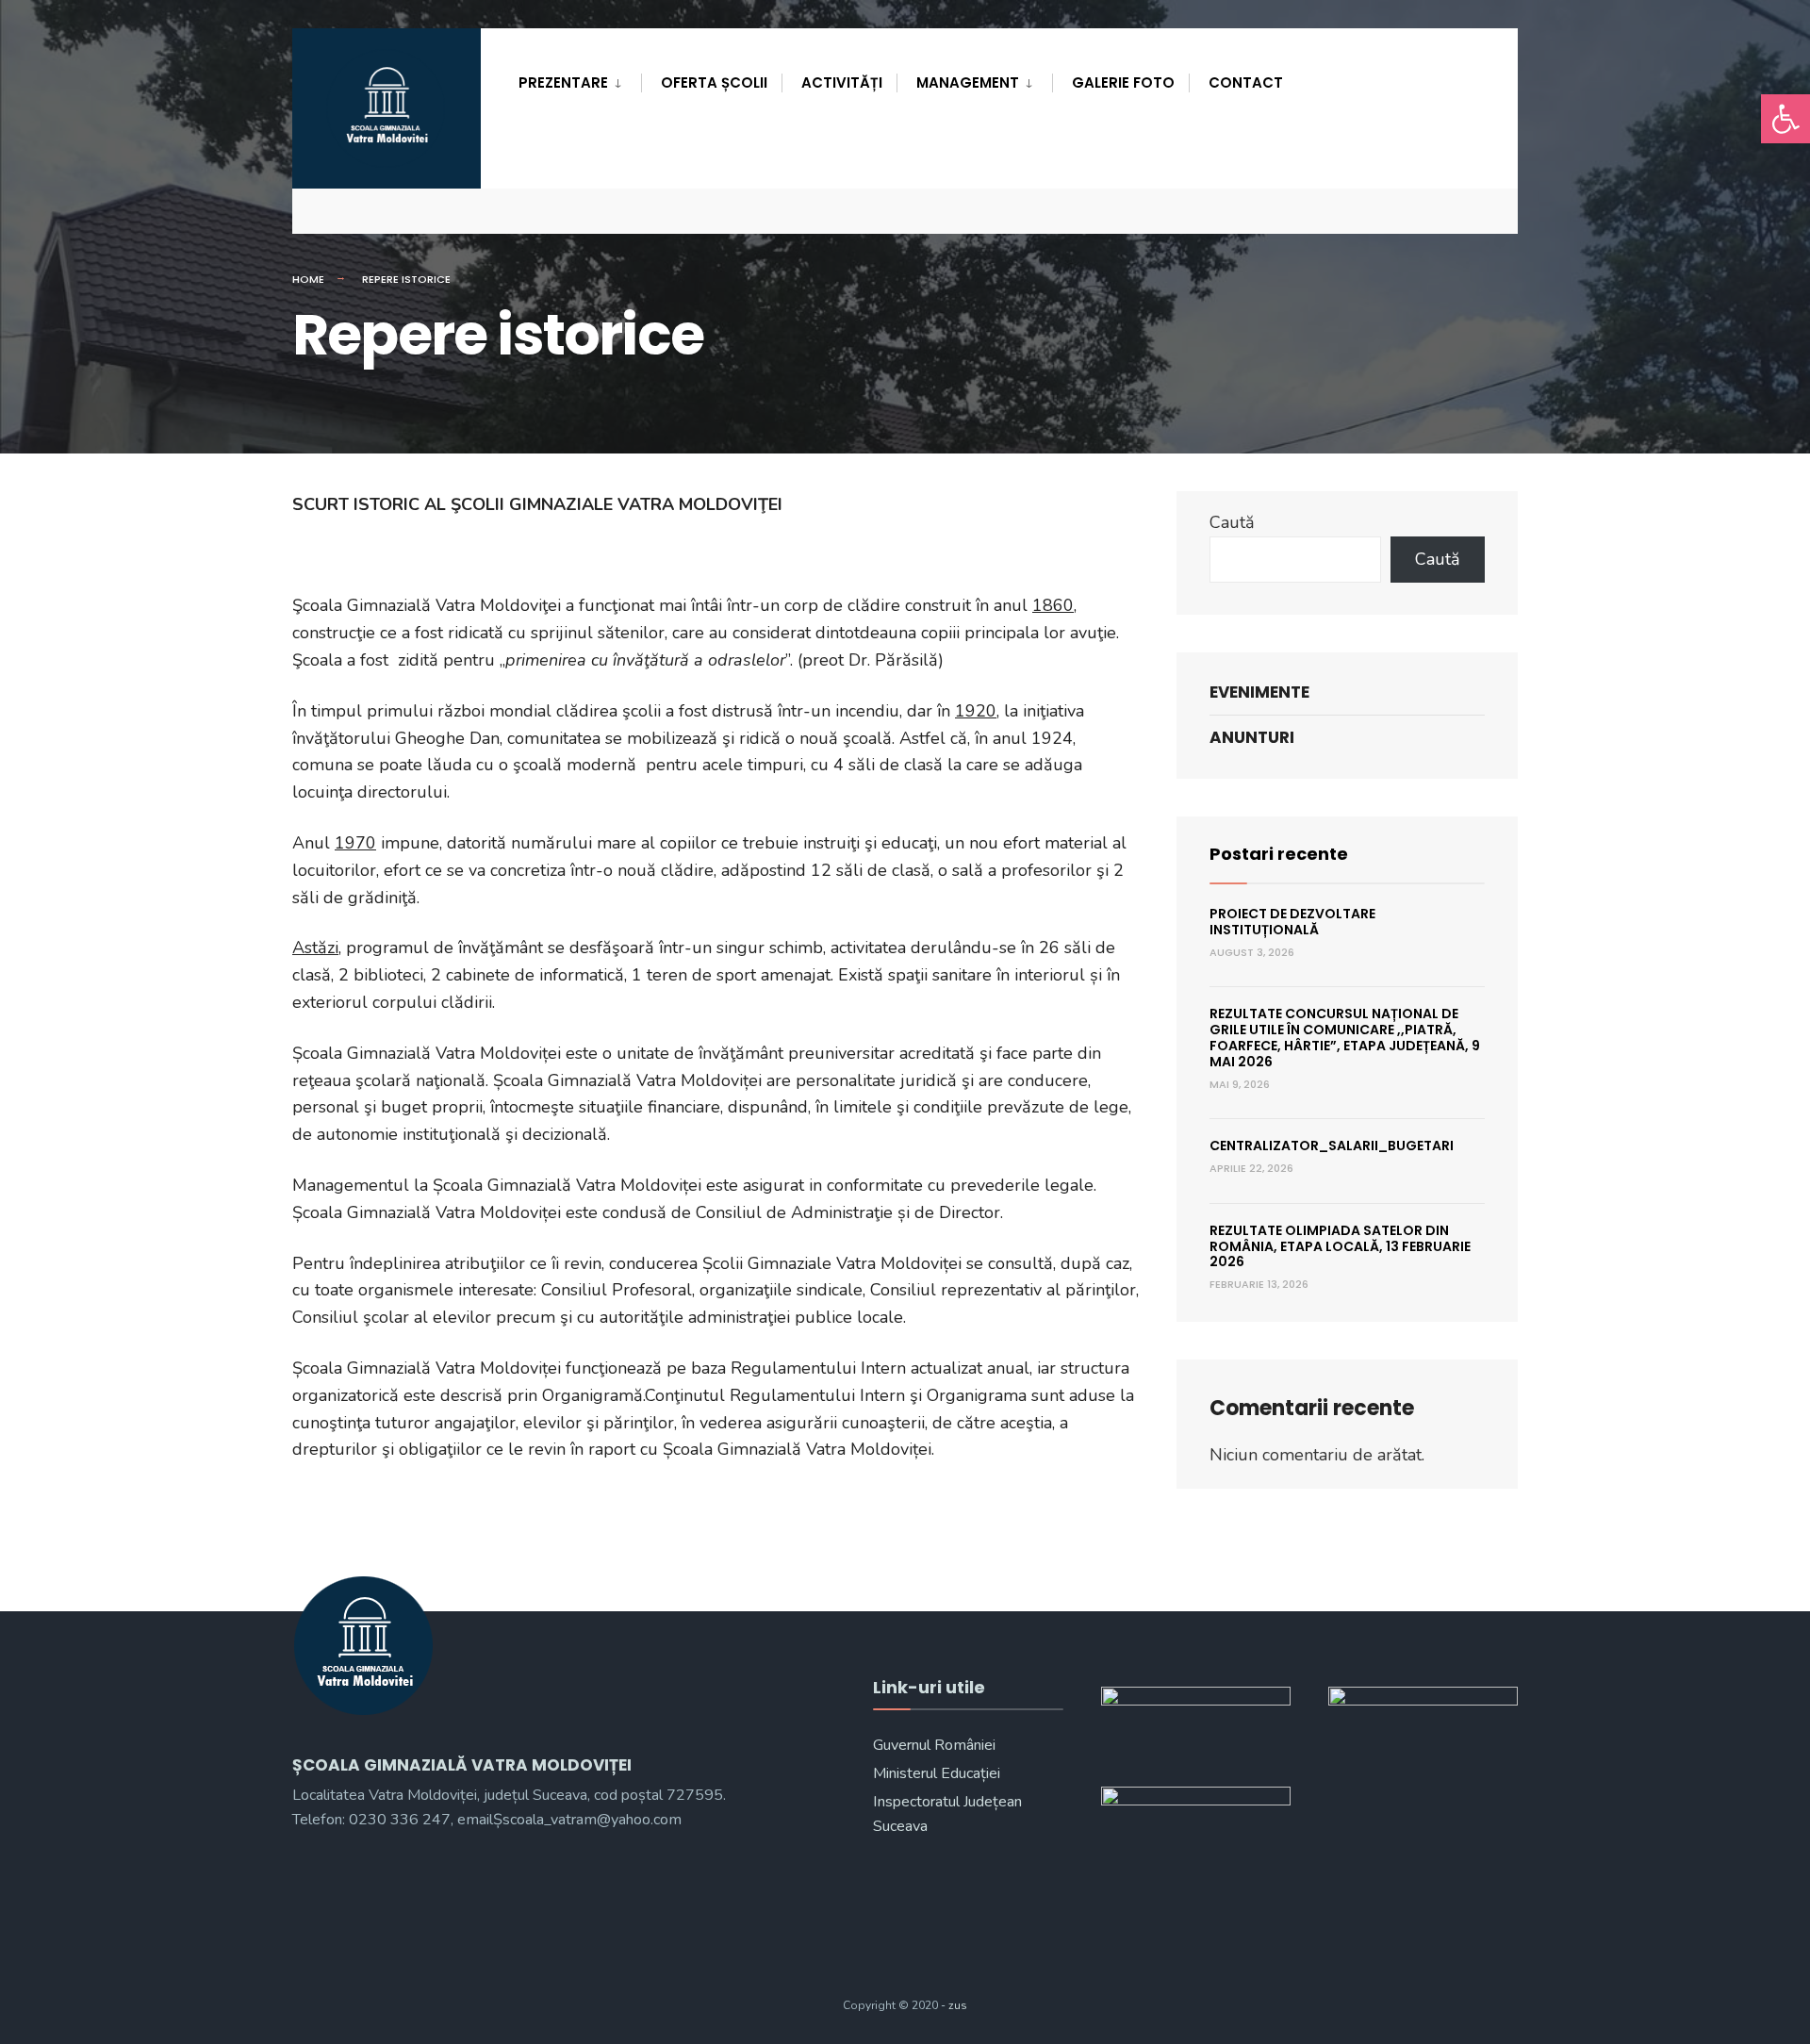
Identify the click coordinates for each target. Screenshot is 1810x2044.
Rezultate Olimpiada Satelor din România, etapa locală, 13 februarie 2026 (1340, 1246)
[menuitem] (580, 79)
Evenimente (1259, 692)
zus (958, 2005)
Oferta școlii (714, 82)
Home (308, 279)
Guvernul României (934, 1745)
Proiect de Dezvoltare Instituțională (1292, 922)
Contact (1246, 82)
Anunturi (1252, 737)
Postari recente (1279, 854)
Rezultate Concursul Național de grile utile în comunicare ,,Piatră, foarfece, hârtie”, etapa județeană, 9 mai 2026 (1345, 1037)
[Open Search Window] (1473, 211)
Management (968, 82)
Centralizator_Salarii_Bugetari (1332, 1146)
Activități (842, 82)
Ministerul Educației (937, 1773)
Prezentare (563, 82)
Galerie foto (1123, 82)
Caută (1232, 522)
